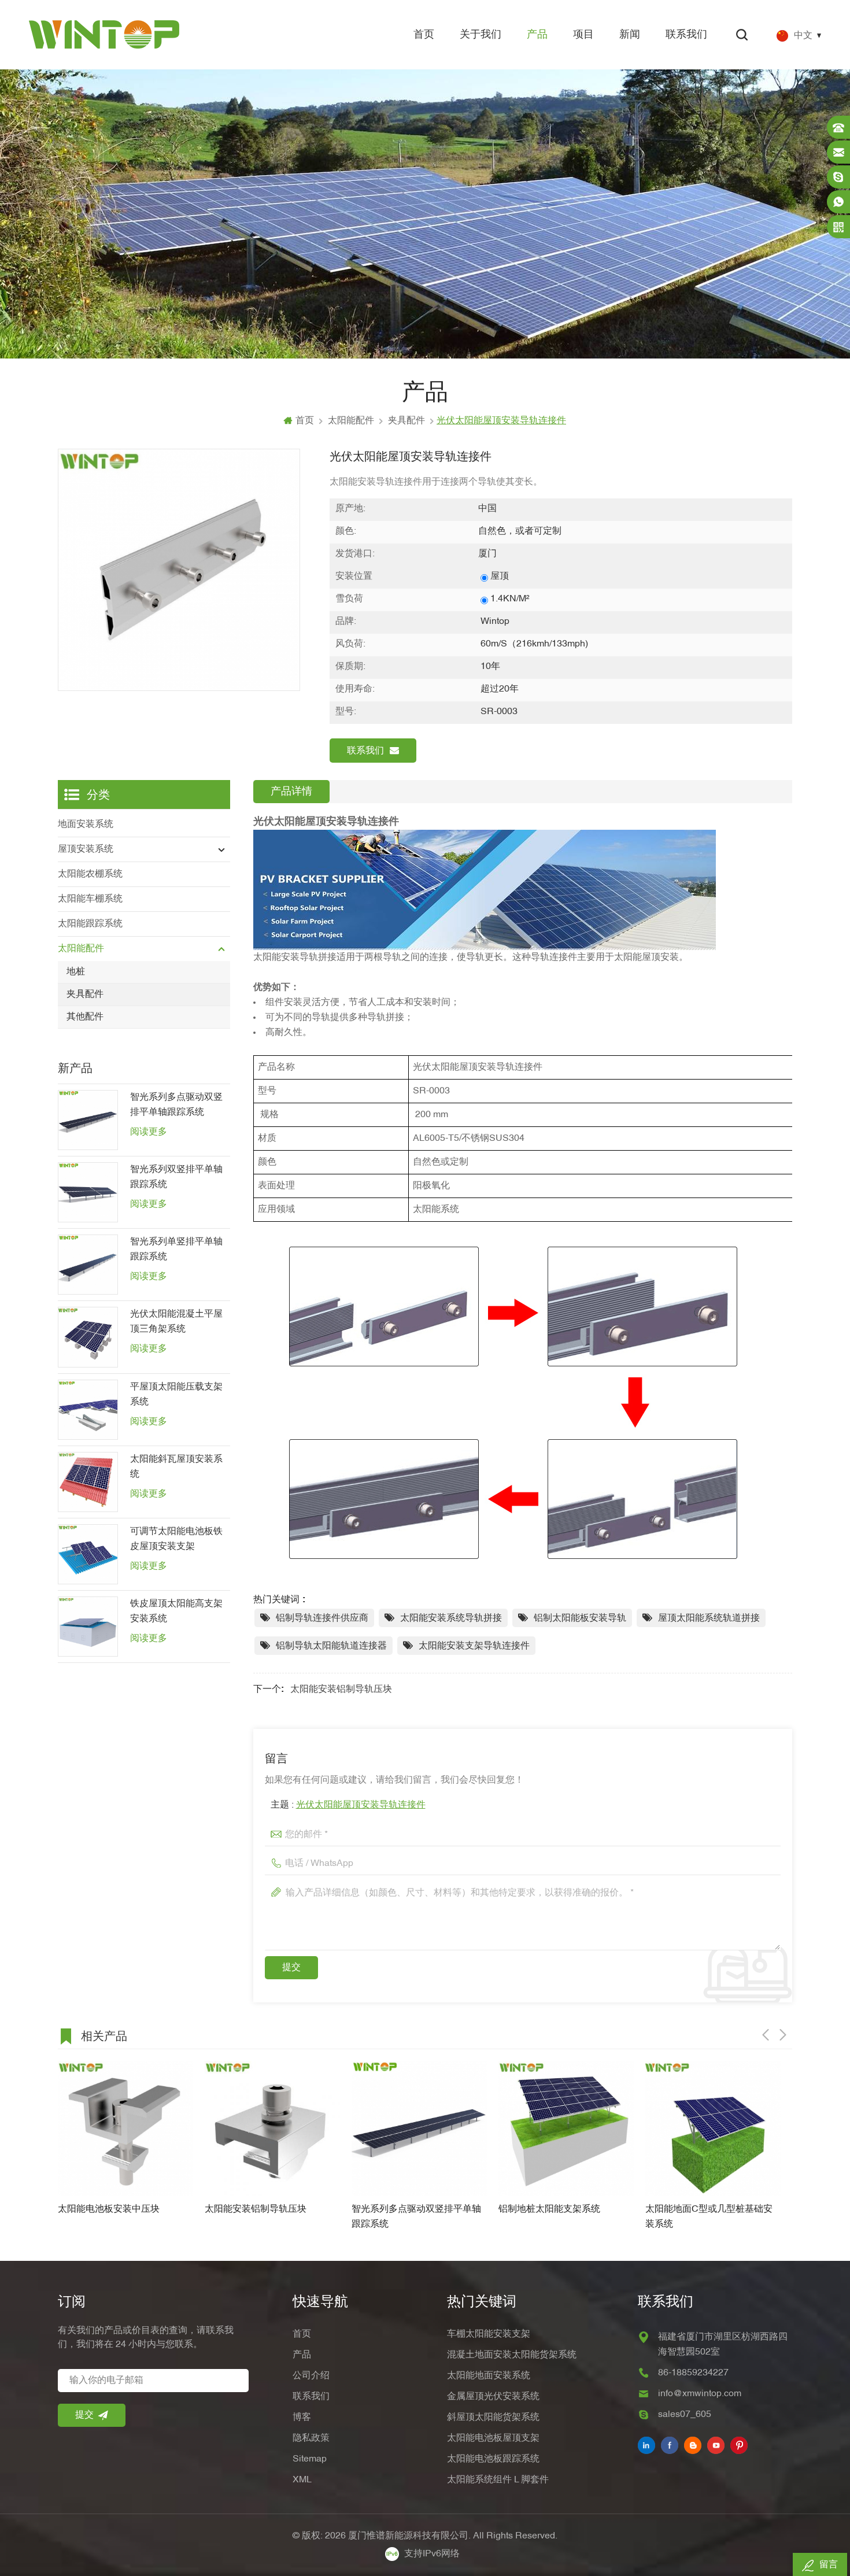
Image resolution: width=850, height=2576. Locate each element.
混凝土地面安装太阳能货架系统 (512, 2355)
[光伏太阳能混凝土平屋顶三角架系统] (88, 1337)
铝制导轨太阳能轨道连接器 (331, 1646)
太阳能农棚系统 (90, 874)
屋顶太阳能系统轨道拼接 (709, 1618)
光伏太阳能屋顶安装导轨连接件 (361, 1805)
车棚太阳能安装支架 (489, 2334)
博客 (302, 2418)
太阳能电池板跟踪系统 (493, 2459)
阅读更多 (149, 1132)
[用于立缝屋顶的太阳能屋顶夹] (713, 2128)
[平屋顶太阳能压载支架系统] (88, 1410)
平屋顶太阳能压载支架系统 (176, 1395)
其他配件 (85, 1017)
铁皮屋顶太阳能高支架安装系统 (176, 1612)
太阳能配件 (351, 421)
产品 (537, 35)
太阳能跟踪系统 (90, 924)
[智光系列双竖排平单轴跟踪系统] (88, 1192)
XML (302, 2480)
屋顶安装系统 (86, 849)
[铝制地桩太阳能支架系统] (419, 2128)
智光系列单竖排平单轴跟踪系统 (176, 1250)
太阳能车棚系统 (90, 899)
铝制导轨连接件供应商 (322, 1618)
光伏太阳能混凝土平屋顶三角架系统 (176, 1322)
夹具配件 (406, 421)
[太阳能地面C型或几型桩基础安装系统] (566, 2128)
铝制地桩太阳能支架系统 (402, 2209)
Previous (766, 2035)
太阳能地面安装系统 (489, 2376)
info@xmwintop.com (700, 2394)
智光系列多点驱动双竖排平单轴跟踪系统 (176, 1105)
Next (783, 2035)
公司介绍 (311, 2376)
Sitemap (310, 2459)
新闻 (630, 35)
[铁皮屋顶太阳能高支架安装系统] (88, 1627)
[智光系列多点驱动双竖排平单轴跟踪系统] (88, 1120)
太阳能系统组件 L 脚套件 (498, 2480)
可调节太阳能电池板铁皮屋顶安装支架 (176, 1539)
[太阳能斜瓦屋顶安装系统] (88, 1482)
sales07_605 (685, 2415)
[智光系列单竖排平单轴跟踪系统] (88, 1265)
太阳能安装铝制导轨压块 (341, 1690)
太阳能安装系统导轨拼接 (451, 1618)
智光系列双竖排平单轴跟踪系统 (176, 1177)
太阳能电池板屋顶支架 (493, 2438)
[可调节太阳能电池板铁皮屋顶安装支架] (88, 1554)
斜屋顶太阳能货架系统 (493, 2418)
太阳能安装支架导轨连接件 (474, 1646)
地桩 (76, 972)
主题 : (348, 1805)
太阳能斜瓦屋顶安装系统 (176, 1467)
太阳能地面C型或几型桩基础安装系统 (562, 2217)
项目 (583, 35)
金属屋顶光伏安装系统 (493, 2397)
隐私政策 (311, 2438)
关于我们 (481, 35)
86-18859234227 (693, 2373)
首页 (424, 35)
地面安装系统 (86, 825)
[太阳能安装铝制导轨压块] (125, 2128)
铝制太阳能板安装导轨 (580, 1618)
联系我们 (686, 35)
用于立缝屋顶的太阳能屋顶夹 (705, 2209)
